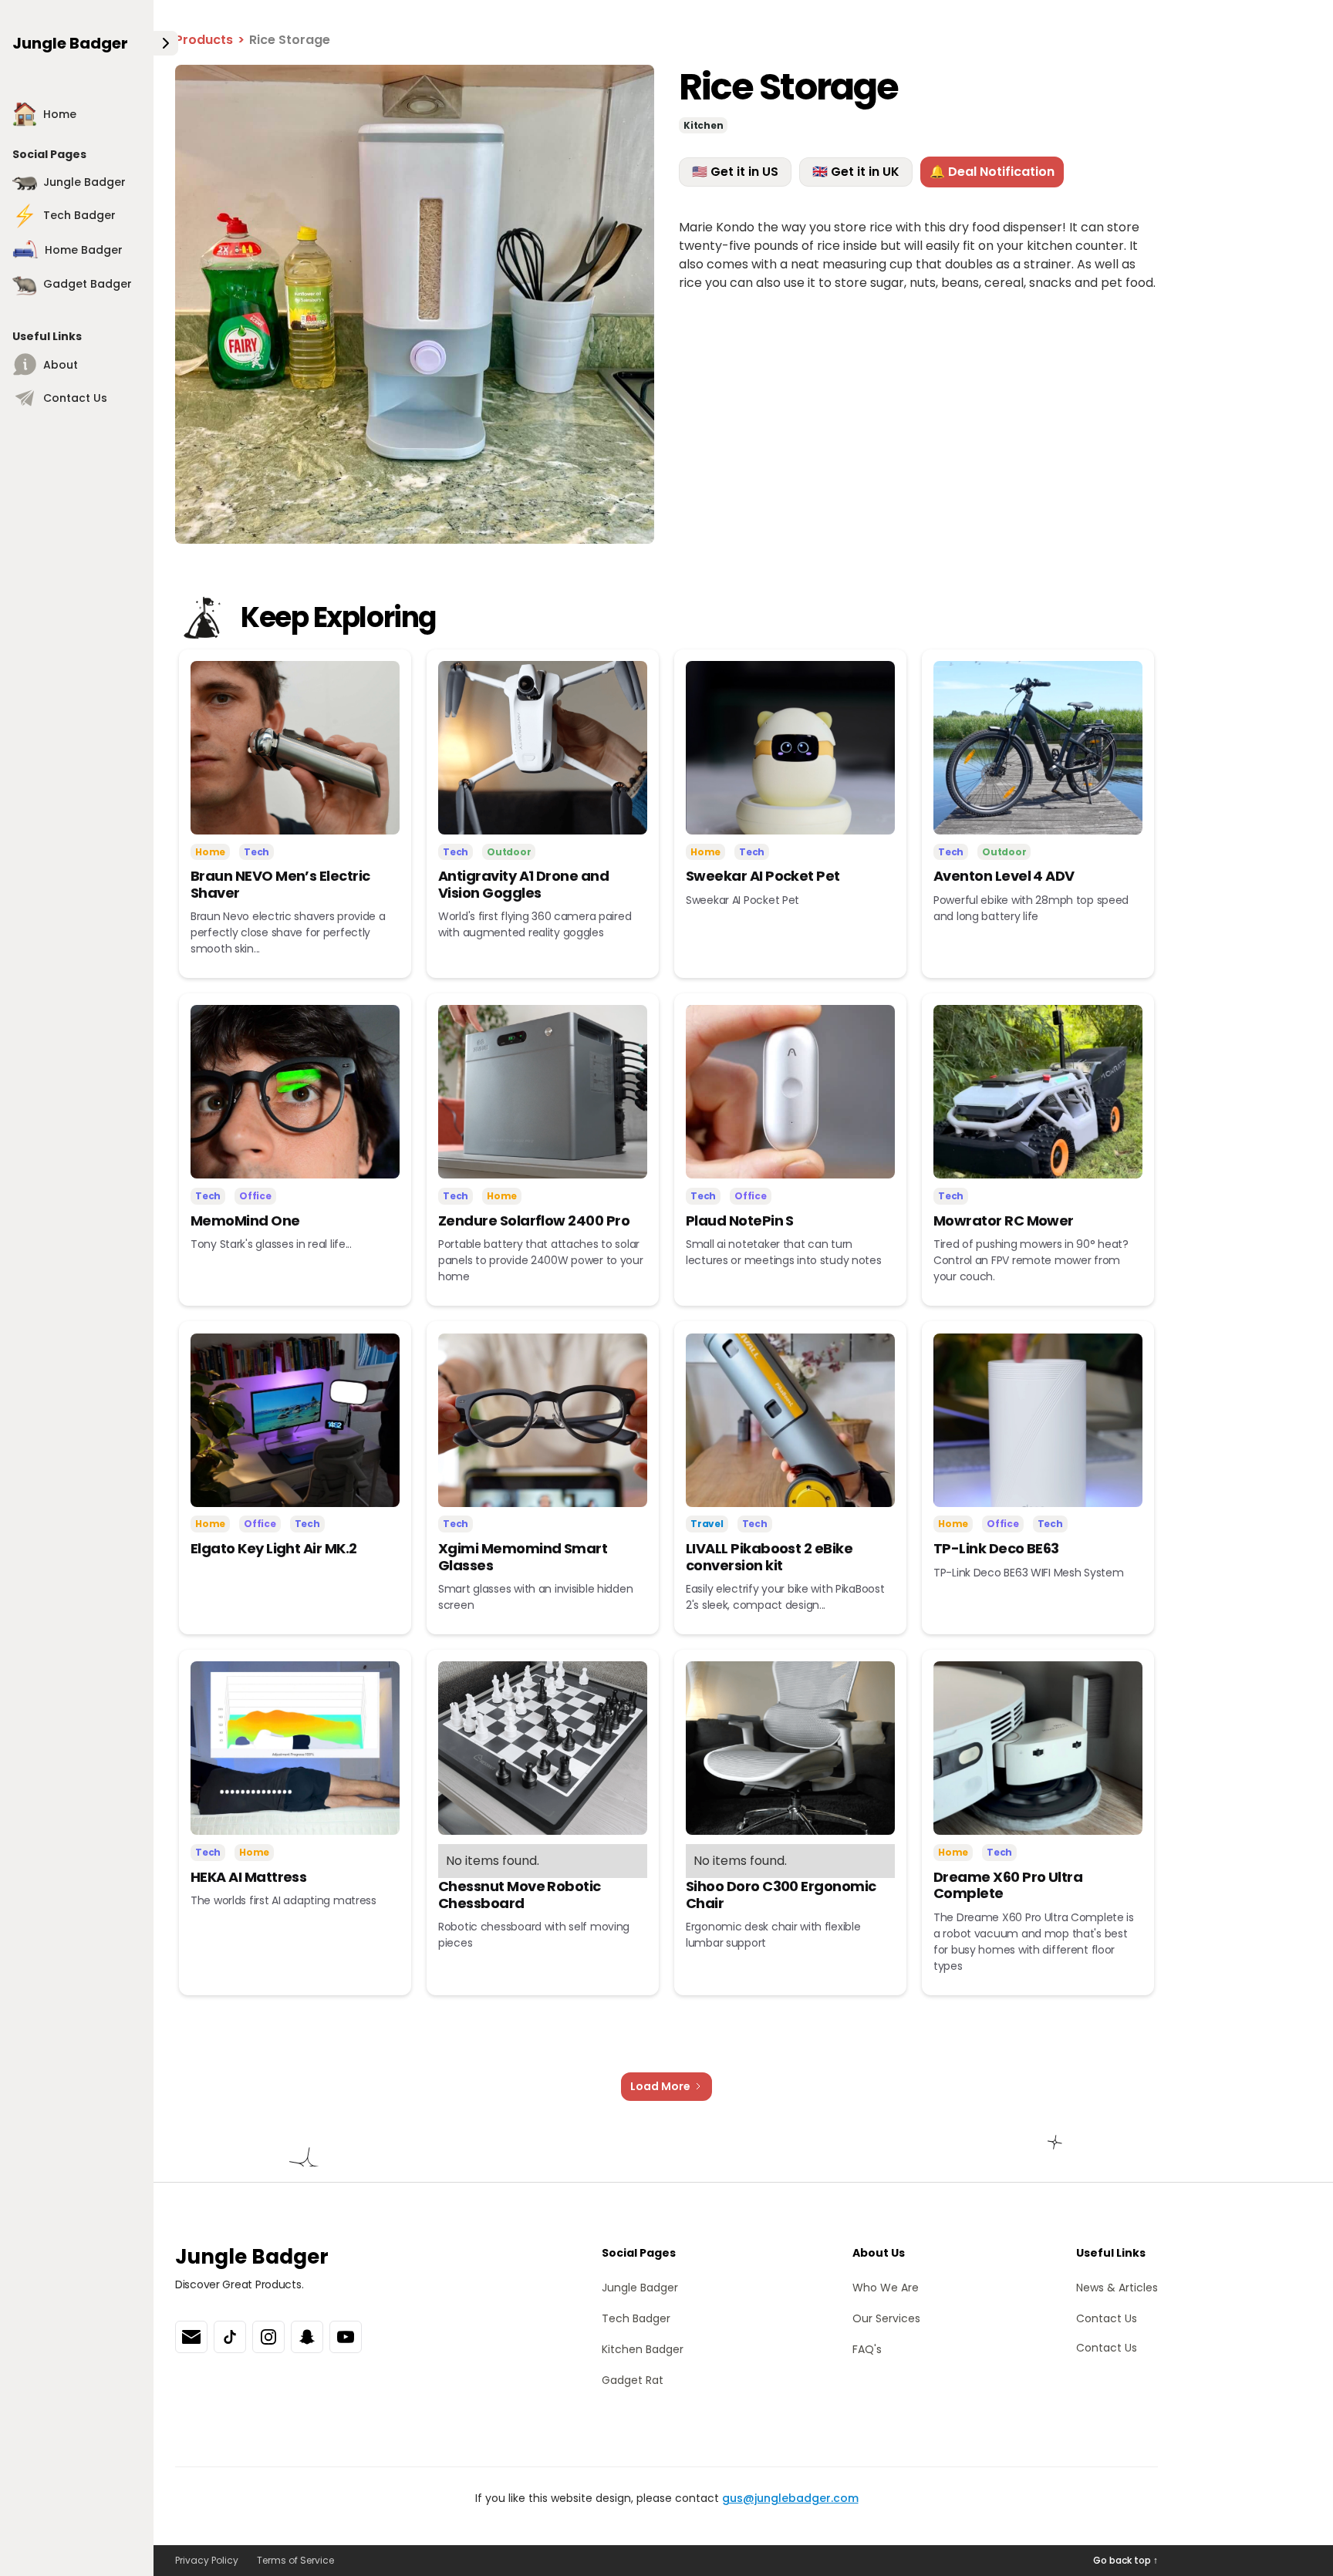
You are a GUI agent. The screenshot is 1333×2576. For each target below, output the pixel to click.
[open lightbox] (415, 304)
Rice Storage (290, 40)
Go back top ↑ (1125, 2560)
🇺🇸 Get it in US (735, 172)
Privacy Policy (207, 2560)
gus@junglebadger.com (790, 2498)
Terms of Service (295, 2560)
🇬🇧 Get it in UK (856, 172)
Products (204, 40)
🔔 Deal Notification (992, 172)
